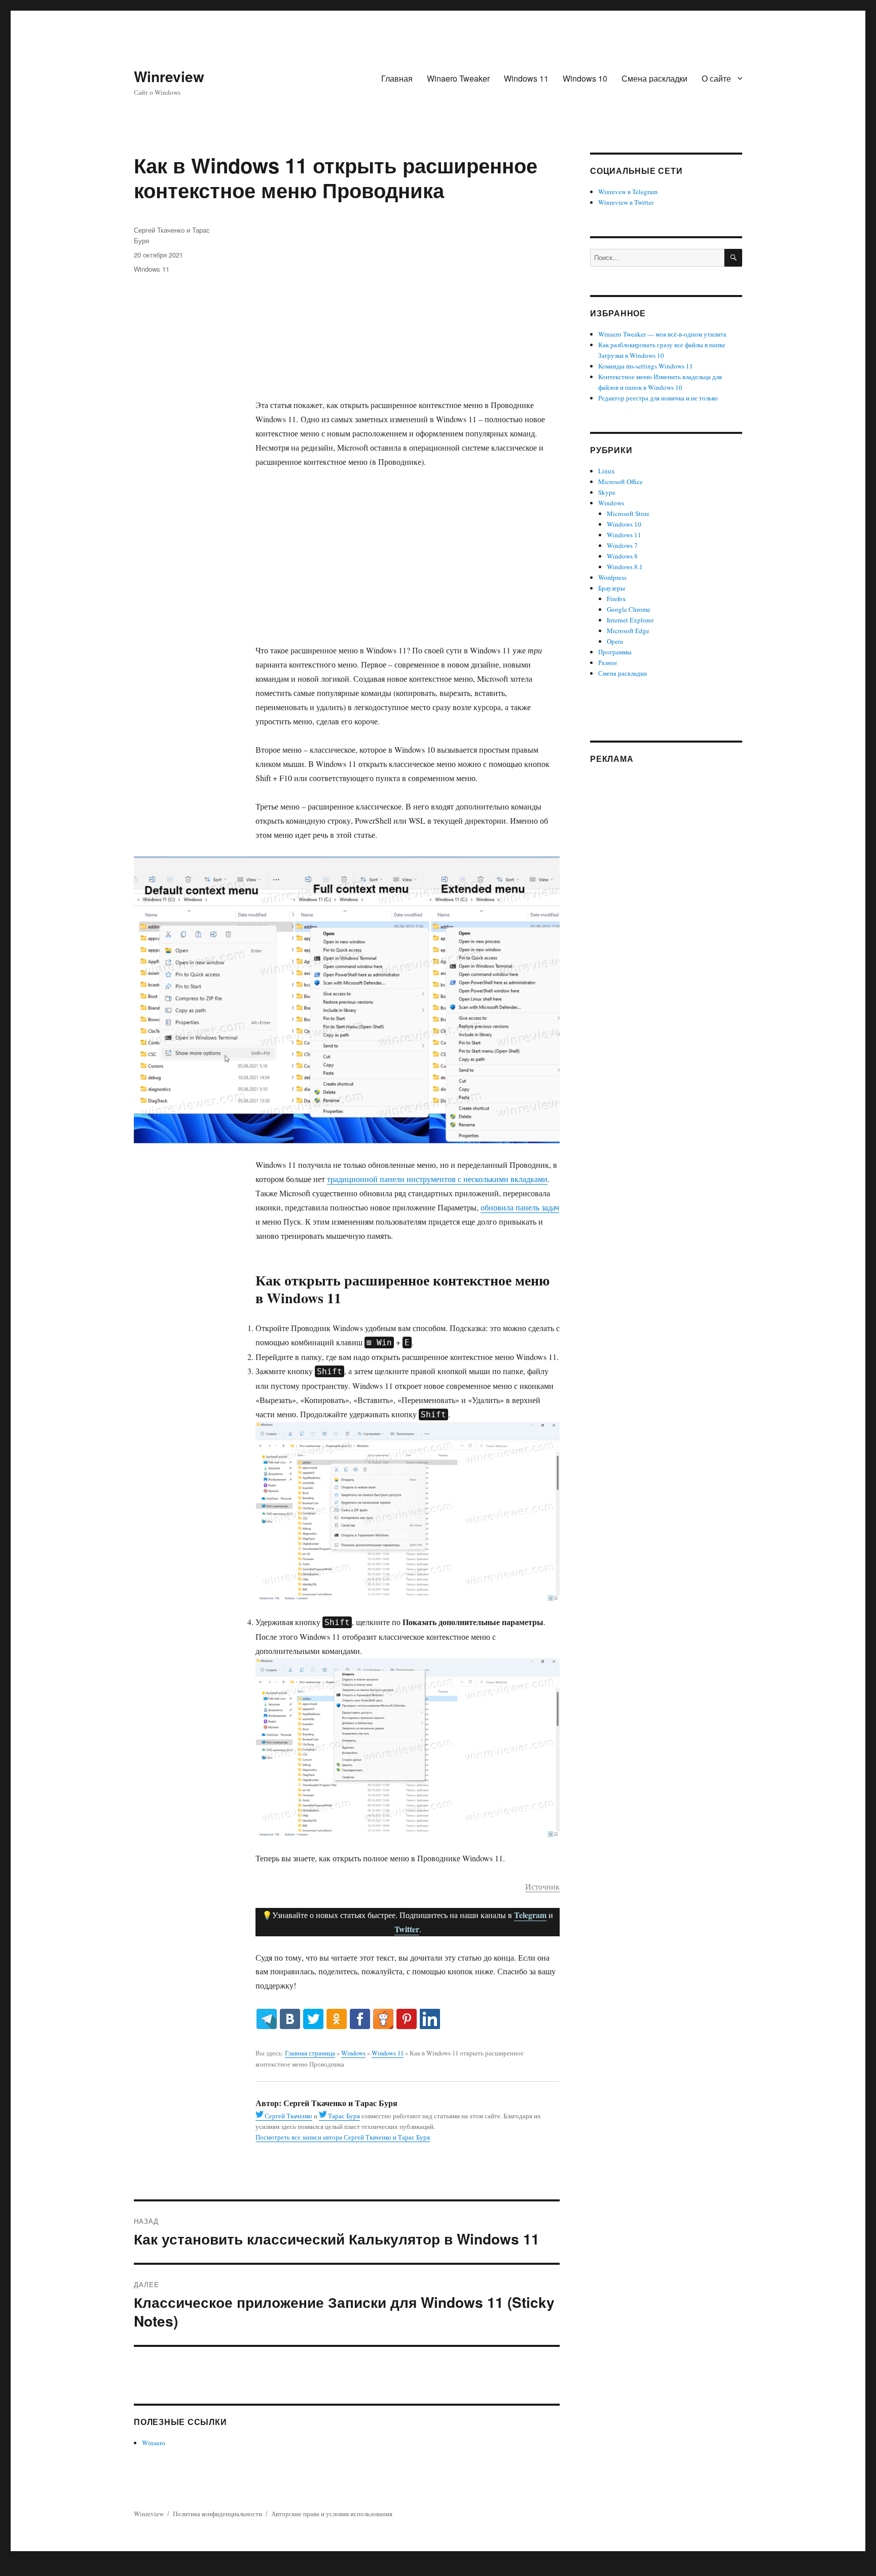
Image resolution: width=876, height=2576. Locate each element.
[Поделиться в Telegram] (267, 2019)
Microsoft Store (628, 513)
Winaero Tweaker (458, 78)
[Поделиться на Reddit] (383, 2019)
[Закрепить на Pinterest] (407, 2019)
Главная (397, 78)
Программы (615, 652)
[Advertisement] (410, 312)
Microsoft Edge (628, 631)
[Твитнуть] (313, 2019)
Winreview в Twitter (626, 202)
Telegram (530, 1915)
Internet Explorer (630, 620)
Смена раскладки (654, 78)
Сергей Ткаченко (288, 2116)
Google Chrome (629, 609)
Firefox (616, 599)
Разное (608, 663)
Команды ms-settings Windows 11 (646, 366)
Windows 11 (526, 78)
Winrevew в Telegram (628, 192)
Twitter (407, 1929)
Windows (353, 2053)
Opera (615, 641)
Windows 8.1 (625, 567)
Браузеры (612, 588)
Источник (542, 1886)
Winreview (169, 76)
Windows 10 (585, 78)
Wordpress (612, 577)
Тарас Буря (344, 2116)
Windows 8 (622, 556)
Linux (607, 471)
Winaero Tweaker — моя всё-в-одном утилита (662, 334)
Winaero (154, 2443)
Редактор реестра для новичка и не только (658, 398)
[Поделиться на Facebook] (360, 2019)
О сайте (716, 78)
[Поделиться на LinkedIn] (430, 2019)
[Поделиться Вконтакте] (290, 2019)
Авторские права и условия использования (332, 2514)
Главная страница (310, 2053)
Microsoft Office (620, 482)
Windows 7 (622, 545)
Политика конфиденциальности (217, 2514)
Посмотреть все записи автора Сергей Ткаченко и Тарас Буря (343, 2137)
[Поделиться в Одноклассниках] (337, 2019)
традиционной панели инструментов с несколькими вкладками (437, 1179)
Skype (607, 492)
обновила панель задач (520, 1207)
